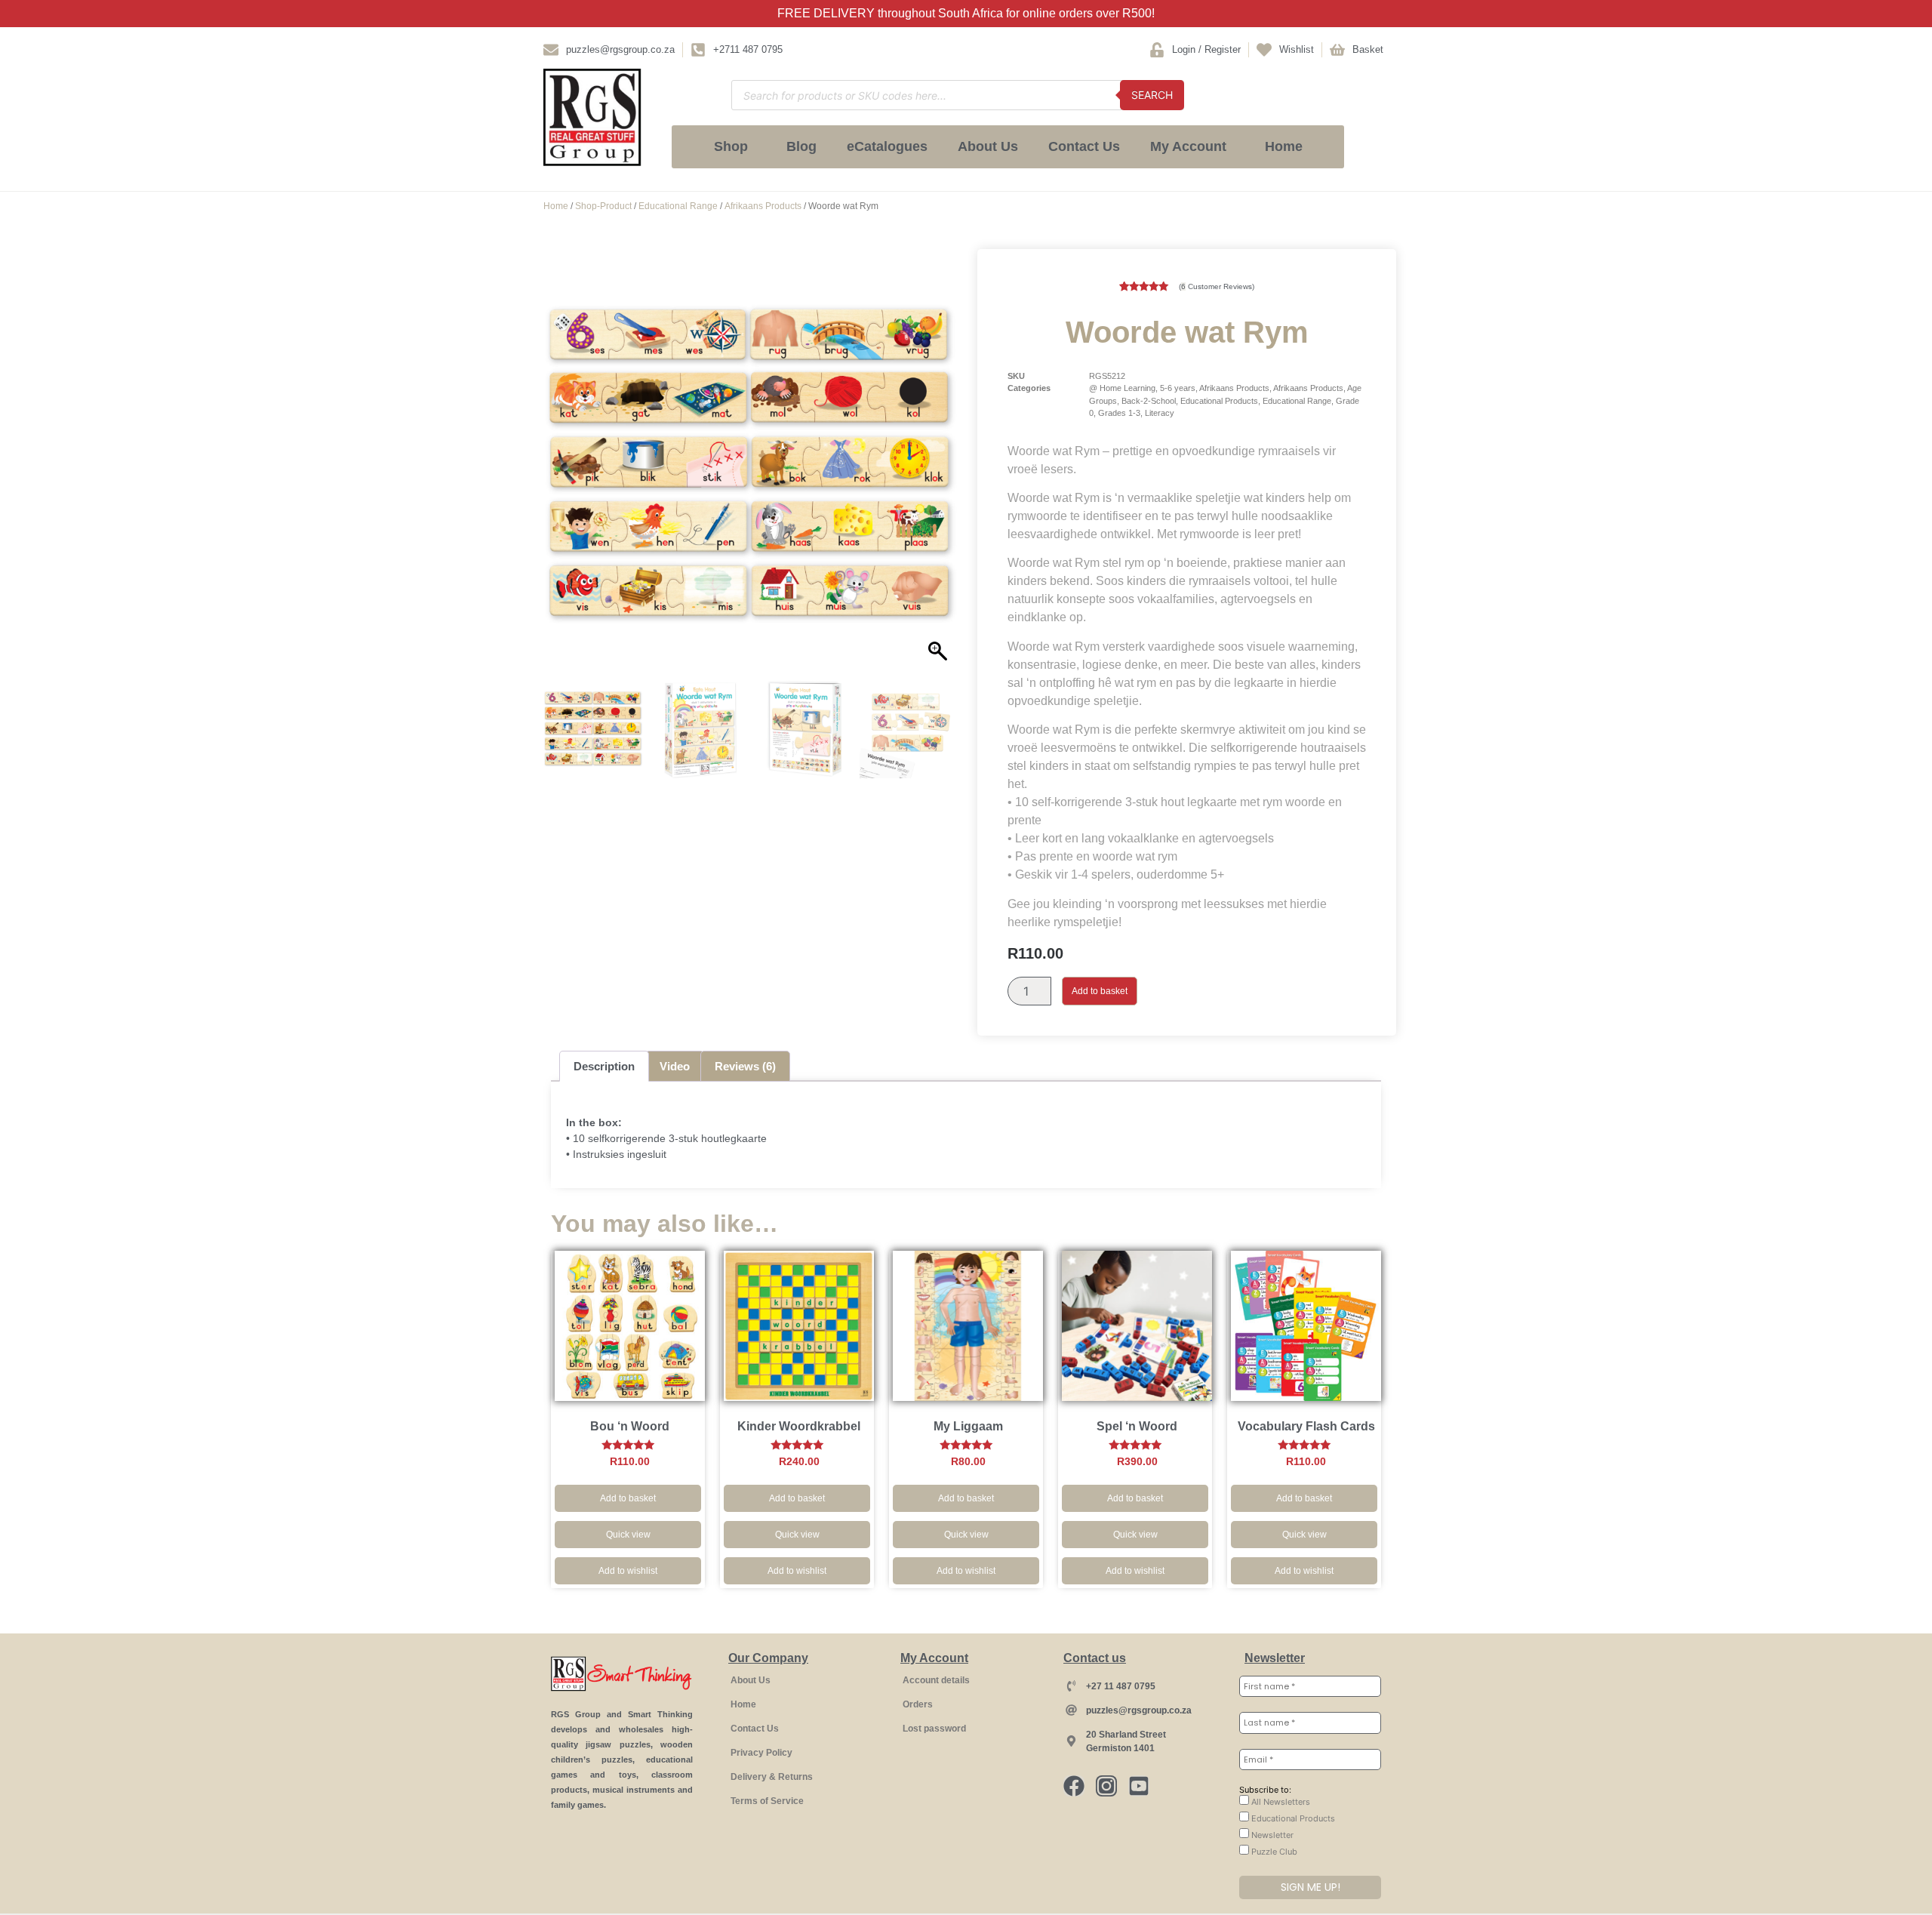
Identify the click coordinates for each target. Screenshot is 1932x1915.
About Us (988, 146)
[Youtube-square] (1139, 1786)
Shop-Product (603, 206)
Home (1284, 146)
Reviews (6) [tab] (745, 1066)
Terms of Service (767, 1801)
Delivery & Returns (772, 1777)
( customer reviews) (1217, 286)
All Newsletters (1280, 1802)
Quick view (628, 1535)
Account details (936, 1680)
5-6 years (1178, 388)
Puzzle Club (1273, 1852)
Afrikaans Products (763, 206)
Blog (801, 146)
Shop (731, 146)
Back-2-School (1149, 401)
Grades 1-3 (1119, 413)
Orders (918, 1704)
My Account (1188, 146)
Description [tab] (604, 1066)
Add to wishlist (628, 1571)
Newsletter (1271, 1835)
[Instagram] (1106, 1786)
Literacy (1160, 413)
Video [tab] (675, 1066)
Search (1152, 95)
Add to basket (1100, 991)
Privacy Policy (761, 1753)
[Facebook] (1074, 1786)
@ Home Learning (1122, 388)
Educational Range (678, 206)
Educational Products (1219, 401)
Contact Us (1084, 146)
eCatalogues (887, 146)
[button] (940, 472)
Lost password (934, 1729)
